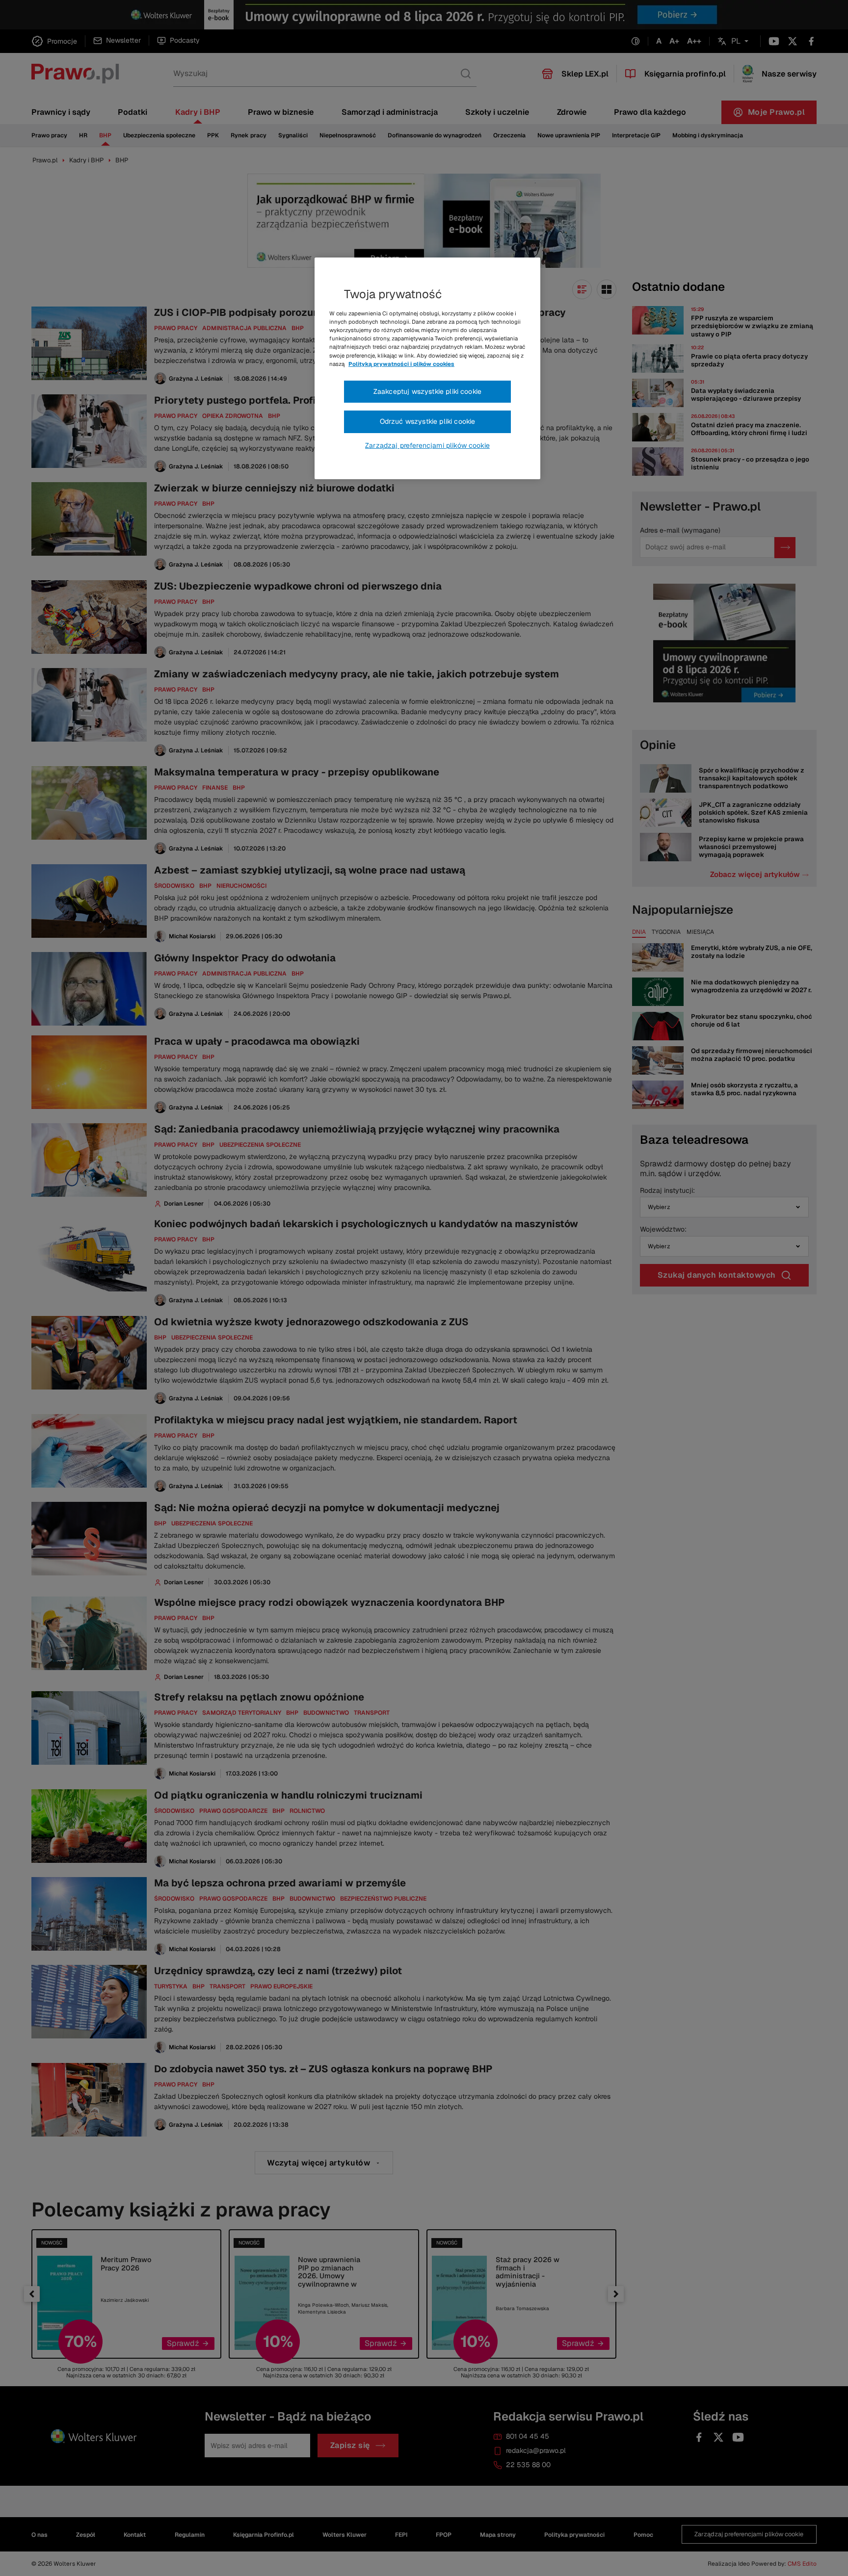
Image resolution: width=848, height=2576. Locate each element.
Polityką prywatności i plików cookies (401, 364)
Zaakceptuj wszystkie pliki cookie (427, 391)
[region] (427, 368)
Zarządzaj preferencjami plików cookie (427, 445)
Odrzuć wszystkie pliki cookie (428, 421)
